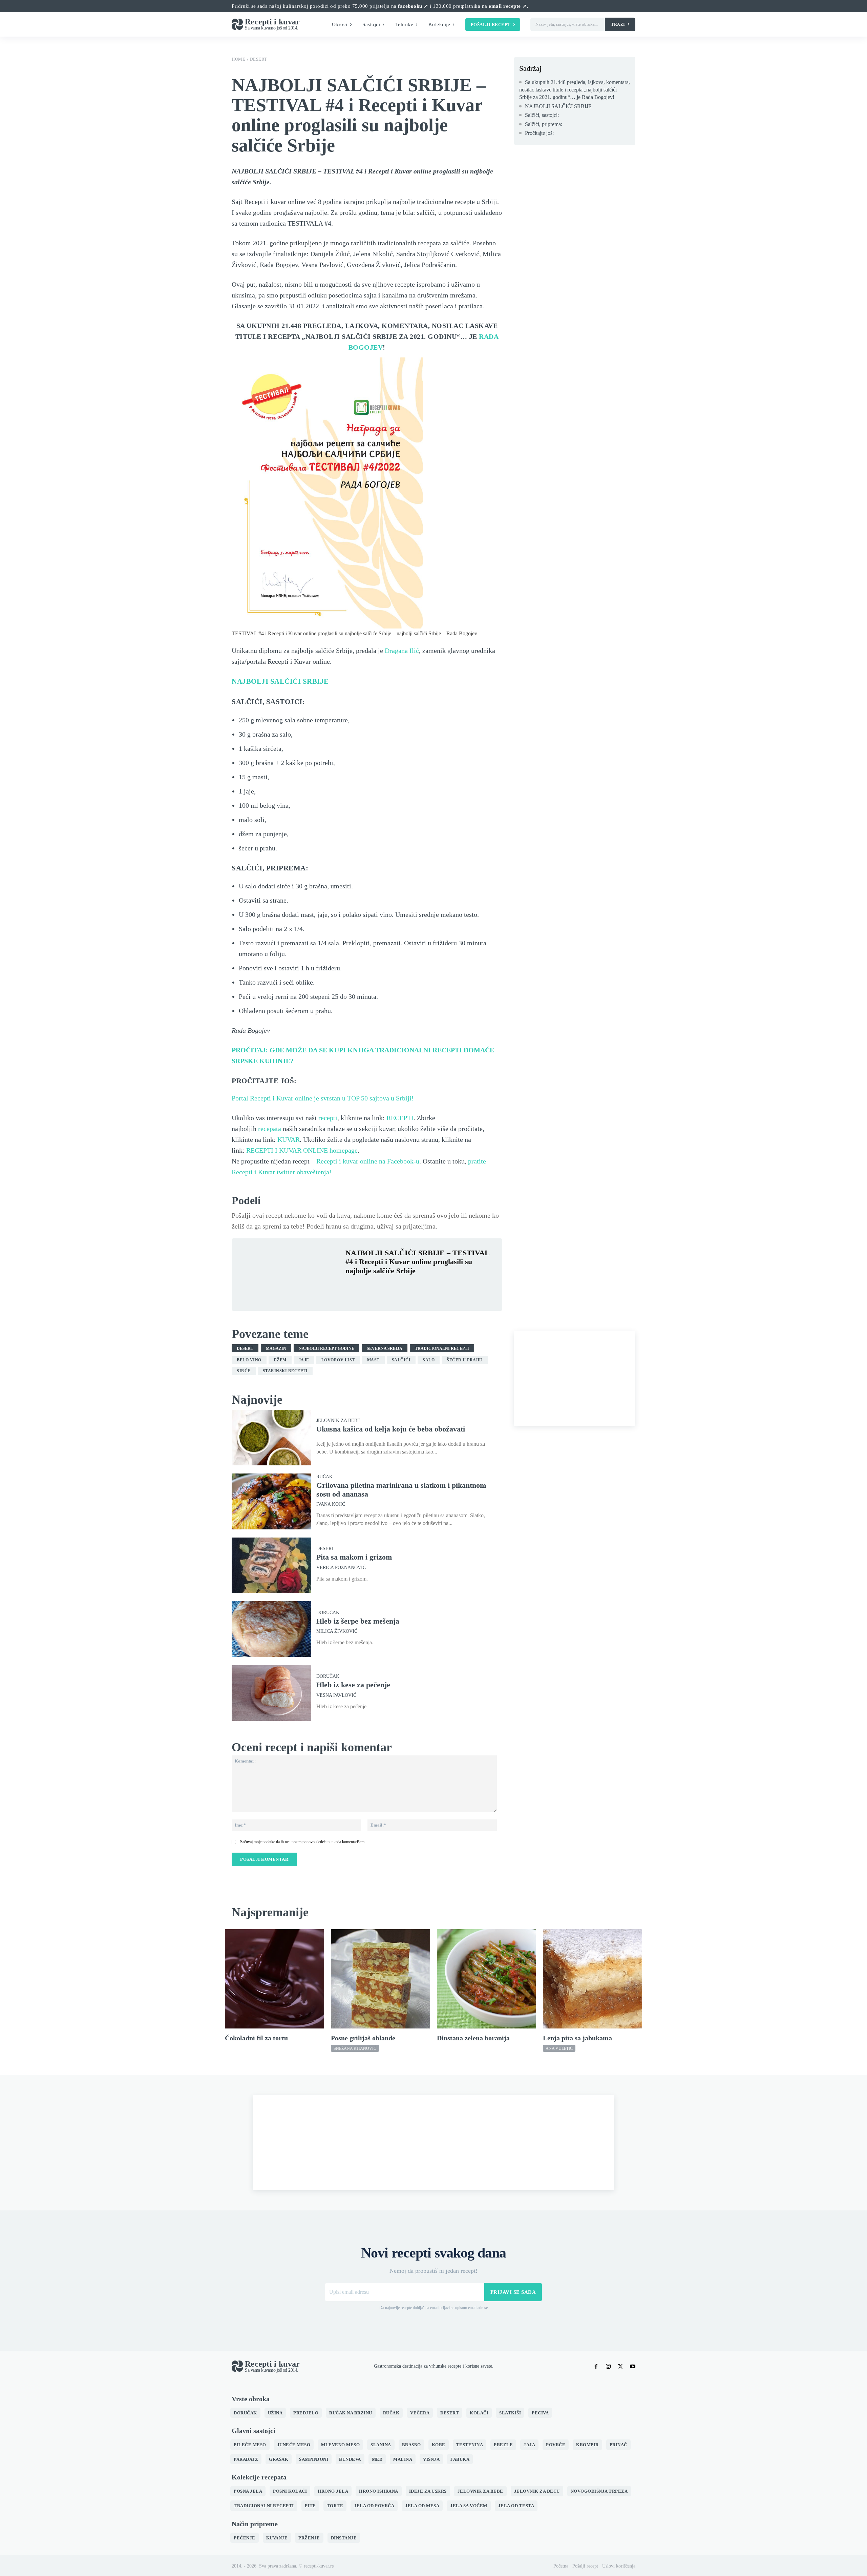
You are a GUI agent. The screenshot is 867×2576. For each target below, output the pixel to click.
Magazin (276, 1348)
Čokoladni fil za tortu (256, 2038)
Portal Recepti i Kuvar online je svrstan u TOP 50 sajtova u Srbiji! (323, 1098)
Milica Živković (337, 1631)
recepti (328, 1118)
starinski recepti (285, 1371)
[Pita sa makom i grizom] (271, 1565)
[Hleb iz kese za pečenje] (271, 1693)
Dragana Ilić (402, 651)
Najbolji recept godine (326, 1348)
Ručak (324, 1477)
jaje (304, 1360)
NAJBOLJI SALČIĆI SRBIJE (280, 681)
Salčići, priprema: (544, 124)
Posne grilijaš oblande (363, 2038)
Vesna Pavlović (336, 1695)
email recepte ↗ (508, 6)
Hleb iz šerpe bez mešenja (358, 1621)
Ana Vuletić (559, 2048)
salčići (401, 1360)
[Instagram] (608, 2367)
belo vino (249, 1360)
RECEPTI (400, 1118)
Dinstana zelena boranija (473, 2038)
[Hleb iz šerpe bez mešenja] (271, 1629)
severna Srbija (385, 1348)
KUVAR (289, 1139)
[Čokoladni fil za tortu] (274, 1979)
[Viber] (415, 1287)
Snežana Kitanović (355, 2048)
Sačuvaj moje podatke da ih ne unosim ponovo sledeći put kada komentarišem (302, 1842)
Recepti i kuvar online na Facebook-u (368, 1161)
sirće (244, 1371)
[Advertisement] (575, 1379)
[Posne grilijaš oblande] (380, 1979)
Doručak (328, 1613)
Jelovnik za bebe (338, 1421)
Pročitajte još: (539, 133)
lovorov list (338, 1360)
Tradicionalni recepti (442, 1348)
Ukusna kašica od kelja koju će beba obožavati (391, 1429)
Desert (259, 59)
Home (238, 59)
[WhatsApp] (399, 1287)
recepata (270, 1129)
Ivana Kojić (331, 1504)
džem (280, 1360)
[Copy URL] (446, 1287)
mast (373, 1360)
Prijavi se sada (513, 2292)
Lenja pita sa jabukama (577, 2038)
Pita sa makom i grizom (354, 1557)
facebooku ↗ (413, 6)
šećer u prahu (465, 1360)
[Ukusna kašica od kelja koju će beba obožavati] (271, 1438)
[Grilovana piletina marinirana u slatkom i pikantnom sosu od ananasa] (271, 1501)
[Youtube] (633, 2367)
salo (429, 1360)
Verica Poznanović (341, 1568)
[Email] (430, 1287)
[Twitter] (368, 1287)
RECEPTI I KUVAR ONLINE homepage (302, 1150)
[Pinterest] (383, 1287)
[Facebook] (352, 1287)
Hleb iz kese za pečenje (353, 1685)
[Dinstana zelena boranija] (487, 1979)
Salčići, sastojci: (542, 115)
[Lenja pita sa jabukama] (593, 1979)
